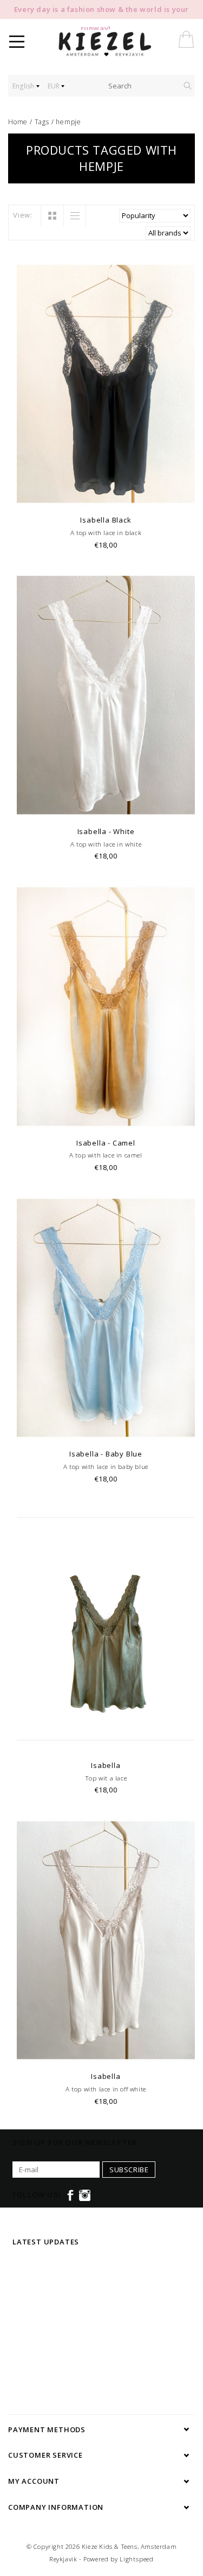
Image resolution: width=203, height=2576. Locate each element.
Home (18, 122)
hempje (68, 122)
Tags (42, 122)
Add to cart (106, 496)
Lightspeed (137, 2559)
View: (23, 215)
